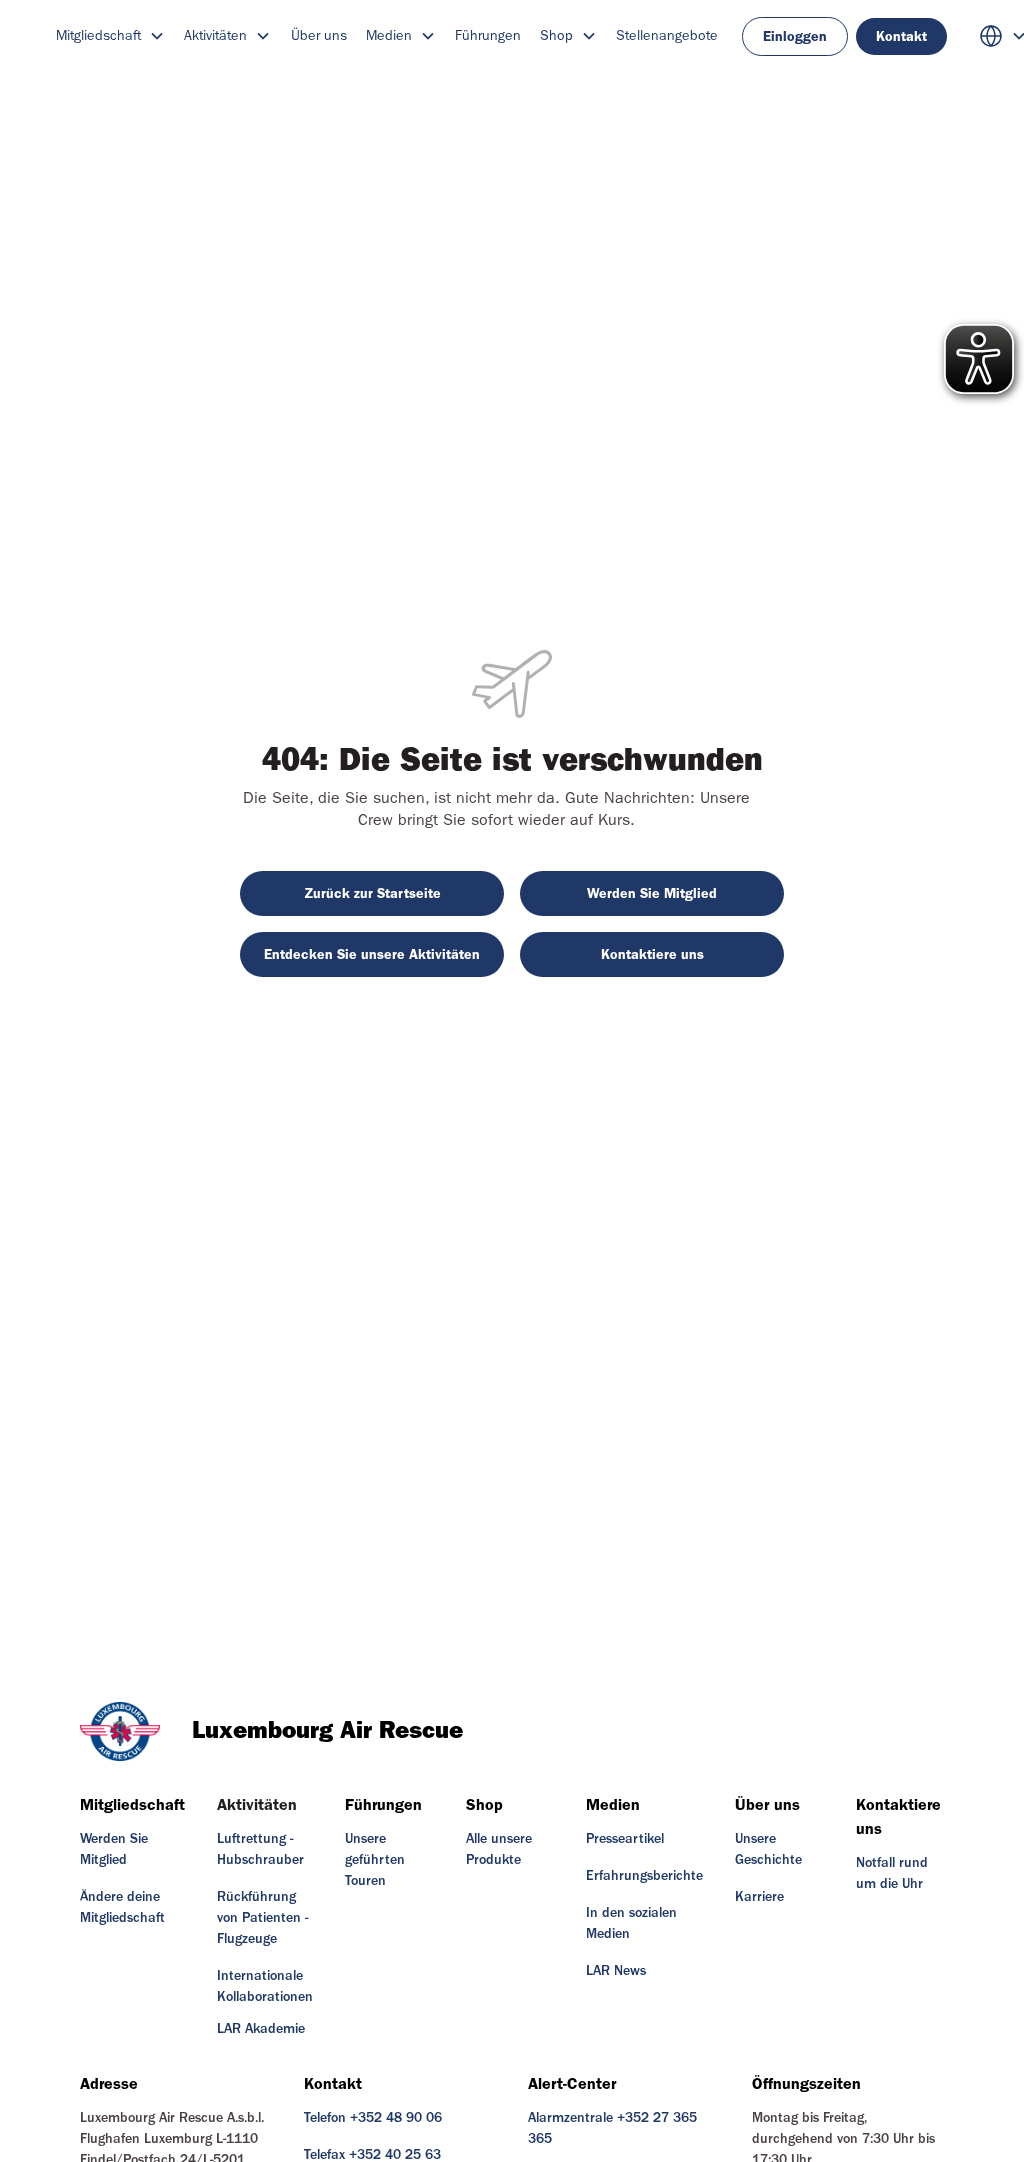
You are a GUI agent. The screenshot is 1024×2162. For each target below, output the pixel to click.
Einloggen (795, 36)
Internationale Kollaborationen (265, 1986)
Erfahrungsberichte (644, 1876)
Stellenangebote (667, 35)
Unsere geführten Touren (375, 1860)
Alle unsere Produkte (499, 1849)
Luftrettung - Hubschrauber (260, 1849)
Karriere (759, 1897)
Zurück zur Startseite (372, 893)
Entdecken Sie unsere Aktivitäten (372, 954)
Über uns (319, 35)
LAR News (616, 1971)
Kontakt (901, 36)
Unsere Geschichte (768, 1849)
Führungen (488, 35)
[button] (110, 35)
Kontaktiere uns (652, 954)
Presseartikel (625, 1839)
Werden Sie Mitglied (652, 893)
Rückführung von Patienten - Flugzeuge (262, 1918)
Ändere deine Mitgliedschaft (122, 1907)
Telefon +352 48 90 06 (373, 2118)
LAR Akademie (261, 2029)
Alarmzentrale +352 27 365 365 (612, 2128)
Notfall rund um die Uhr (892, 1873)
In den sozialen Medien (631, 1923)
